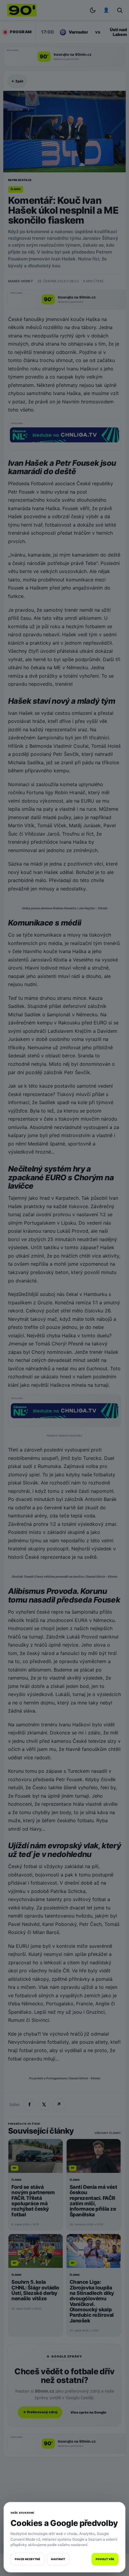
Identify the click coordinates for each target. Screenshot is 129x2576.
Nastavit (58, 2559)
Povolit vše (105, 2559)
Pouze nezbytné (27, 2559)
